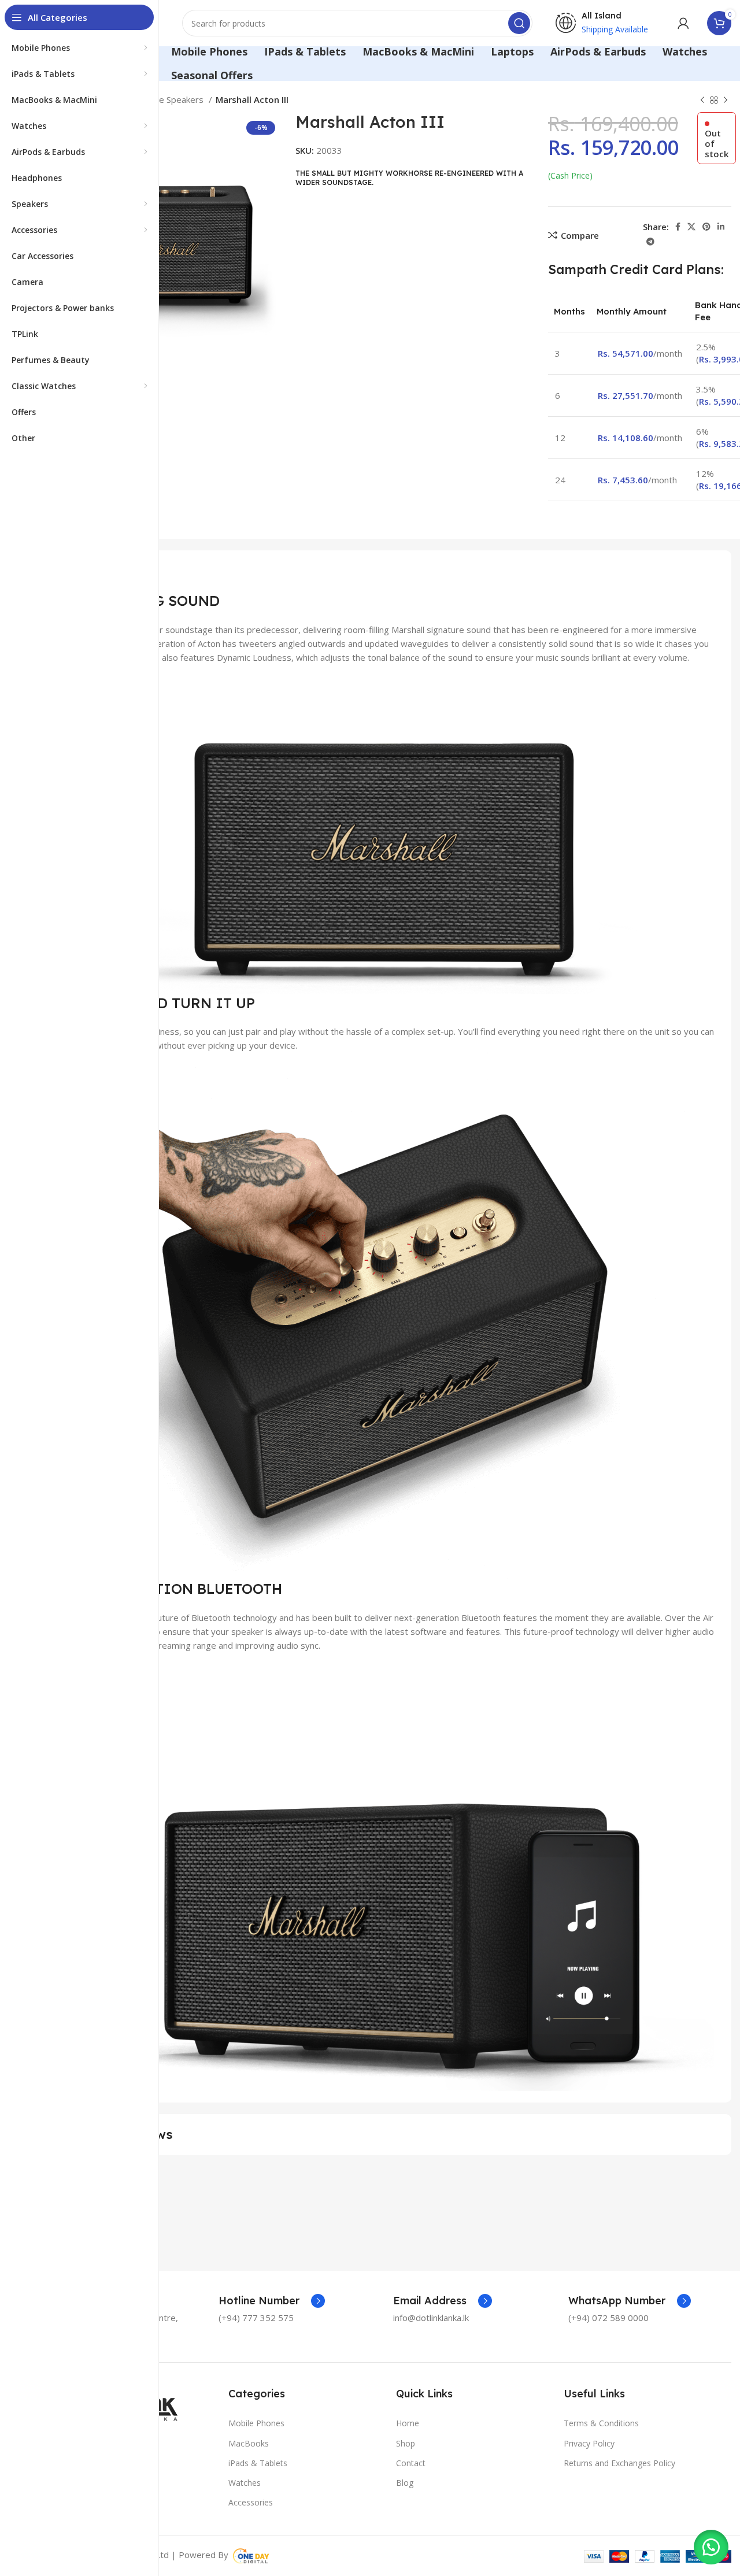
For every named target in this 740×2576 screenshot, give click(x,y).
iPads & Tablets (258, 2463)
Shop (406, 2443)
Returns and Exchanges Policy (619, 2463)
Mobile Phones (256, 2423)
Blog (405, 2483)
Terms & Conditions (601, 2423)
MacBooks (249, 2443)
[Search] (519, 23)
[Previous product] (702, 101)
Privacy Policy (589, 2443)
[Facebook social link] (678, 227)
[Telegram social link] (650, 242)
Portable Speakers (168, 99)
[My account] (683, 23)
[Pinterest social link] (706, 227)
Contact (411, 2463)
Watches (245, 2483)
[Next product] (726, 101)
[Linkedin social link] (721, 227)
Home (408, 2423)
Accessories (251, 2502)
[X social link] (691, 227)
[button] (711, 2547)
